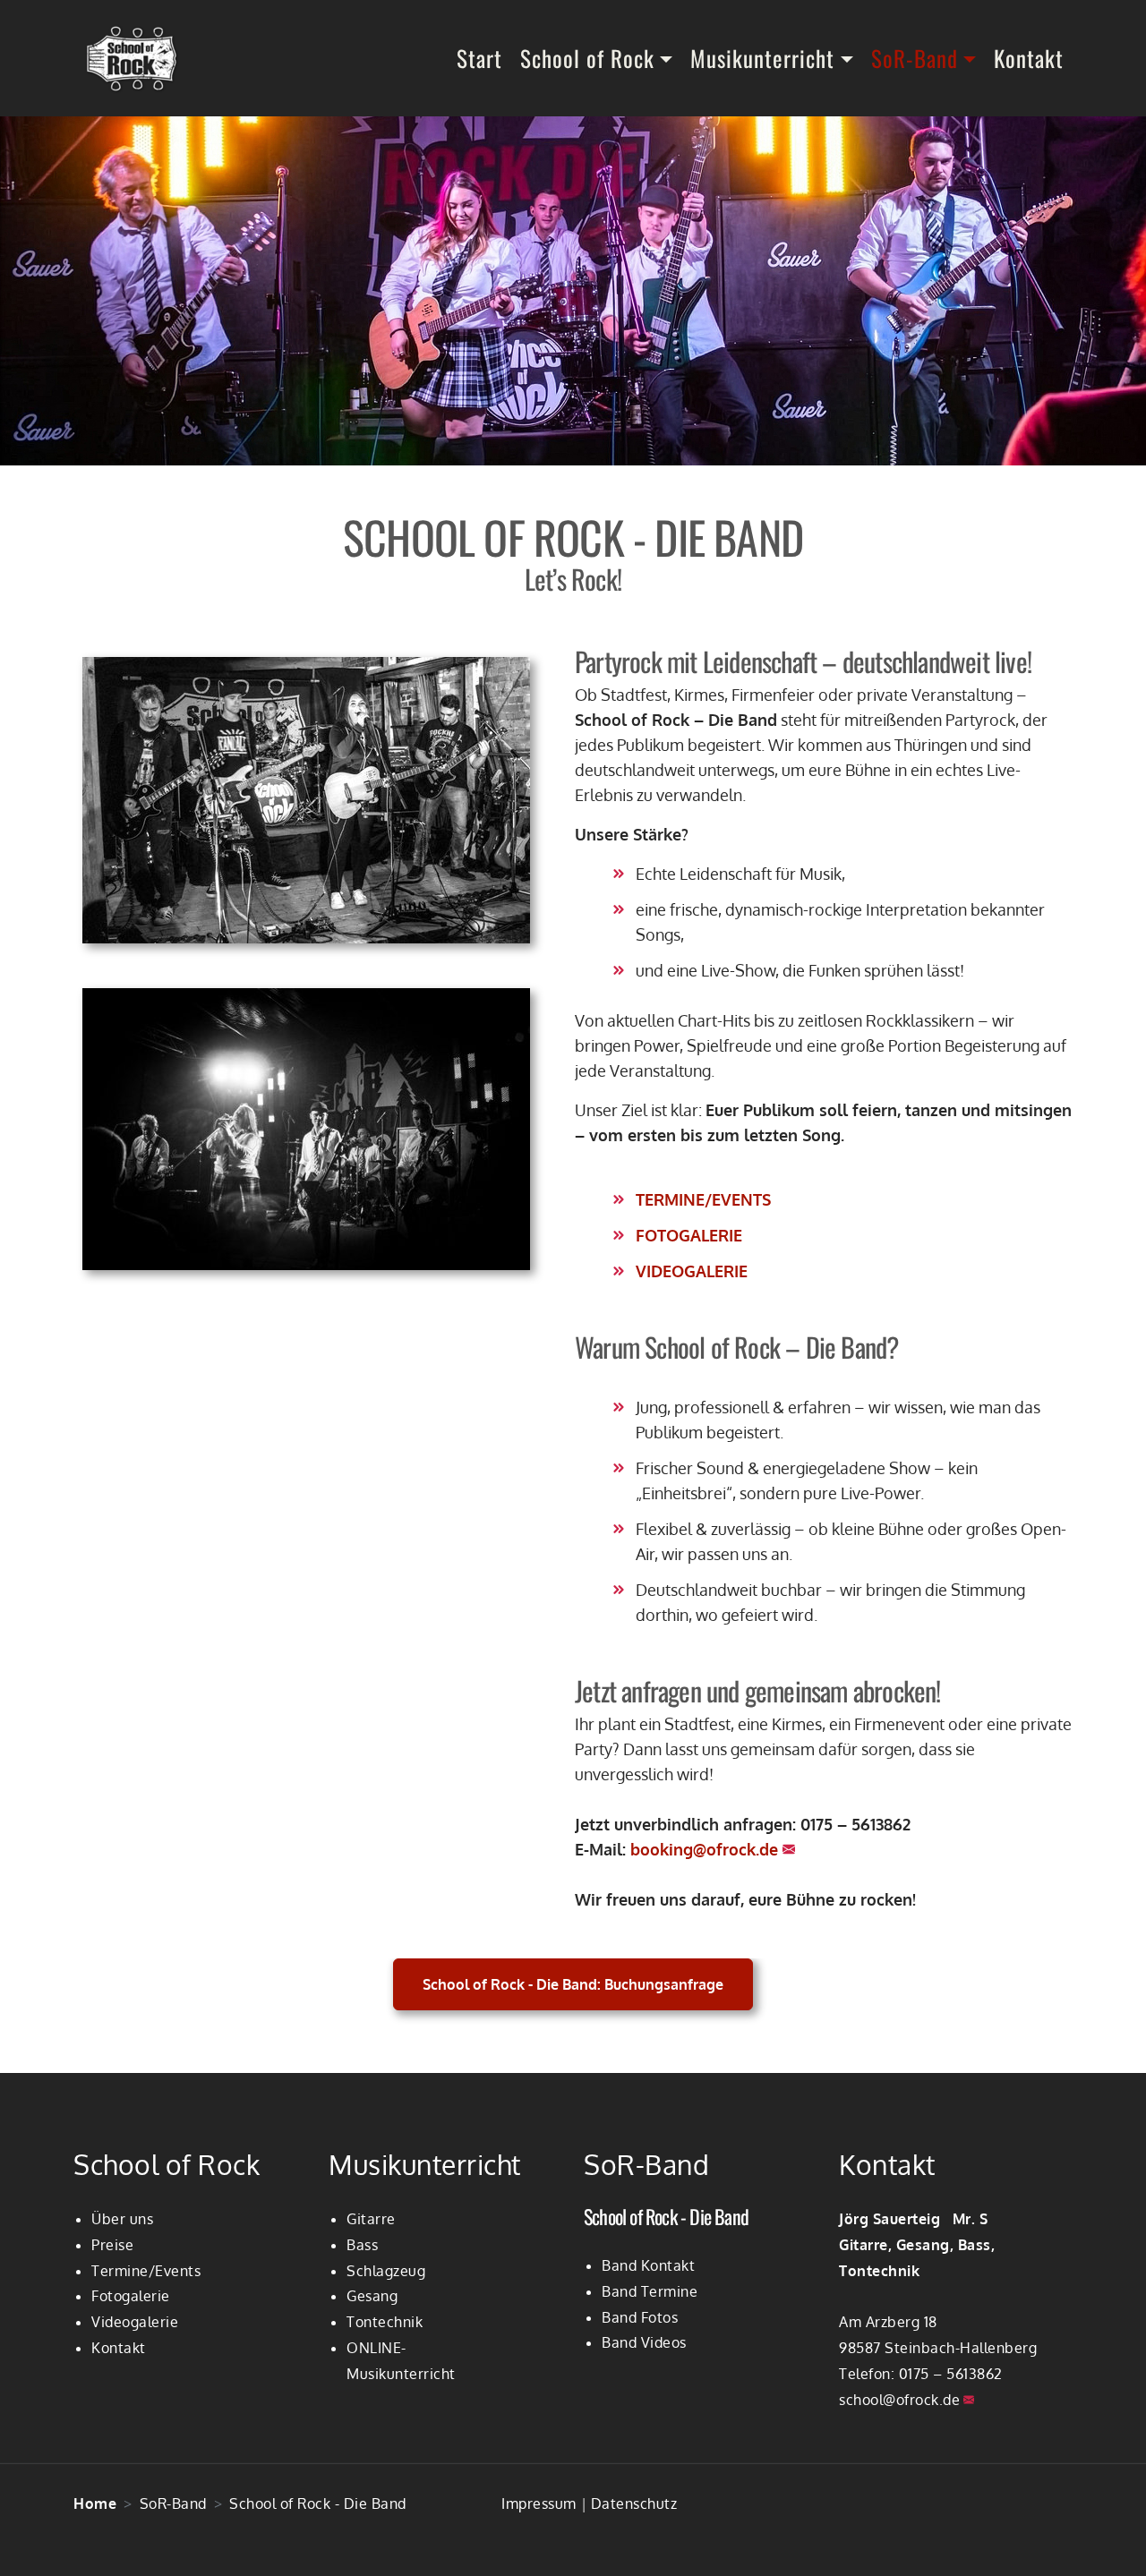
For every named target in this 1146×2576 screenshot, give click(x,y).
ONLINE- (376, 2348)
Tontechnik (385, 2322)
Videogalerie (135, 2322)
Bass (362, 2245)
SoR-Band (915, 58)
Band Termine (650, 2291)
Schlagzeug (386, 2271)
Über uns (122, 2219)
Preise (112, 2245)
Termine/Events (146, 2271)
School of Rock (587, 58)
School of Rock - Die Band (666, 2216)
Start (479, 58)
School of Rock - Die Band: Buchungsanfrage (573, 1984)
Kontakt (1029, 58)
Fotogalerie (131, 2296)
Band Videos (644, 2342)
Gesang (372, 2296)
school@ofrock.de (899, 2400)
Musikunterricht (762, 58)
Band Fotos (640, 2317)
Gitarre (371, 2219)
